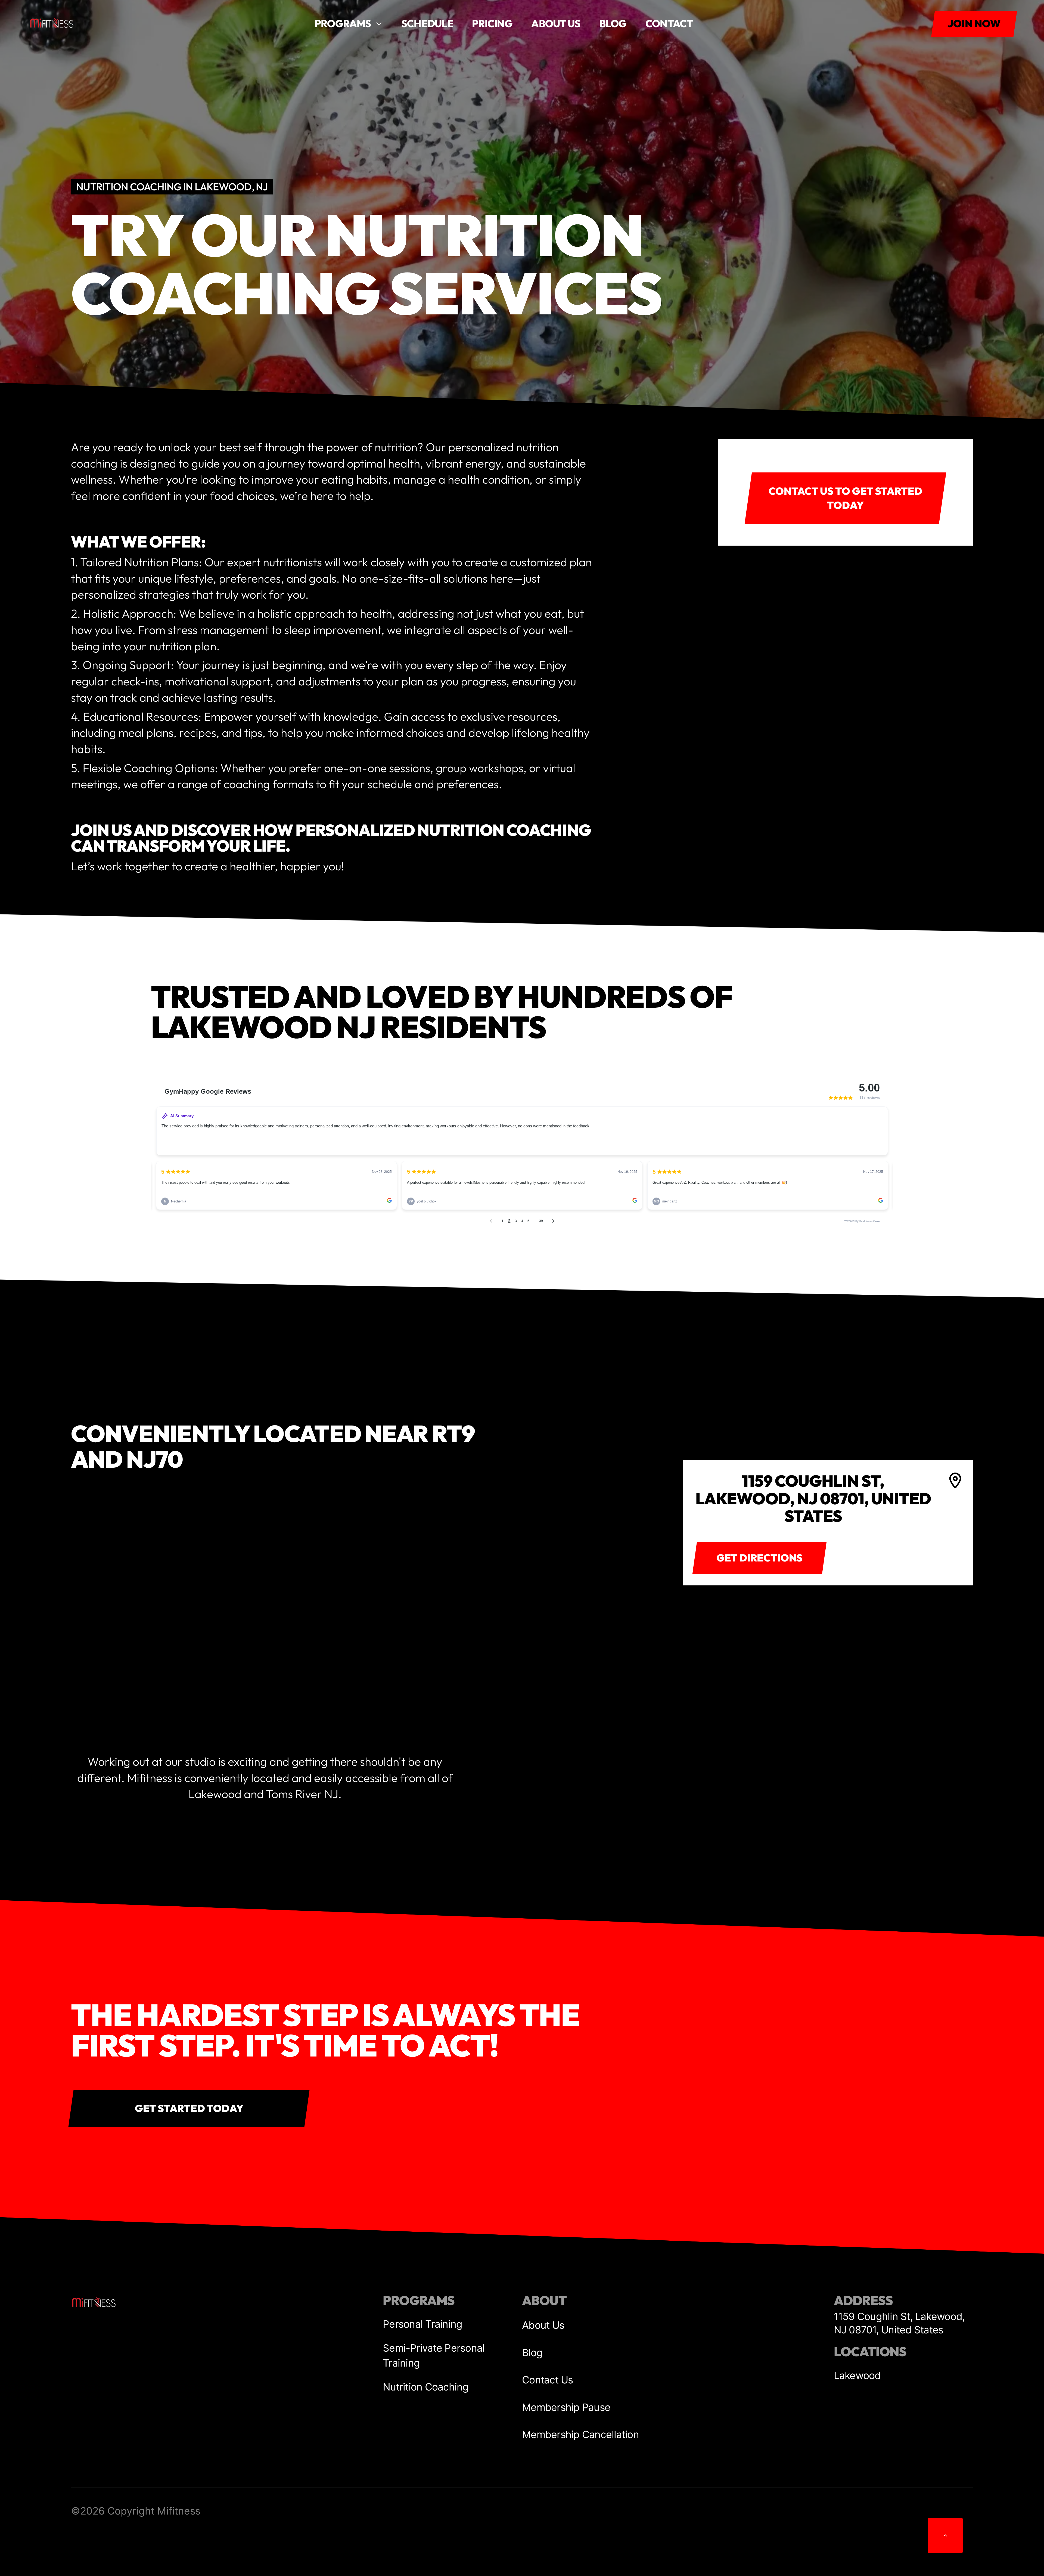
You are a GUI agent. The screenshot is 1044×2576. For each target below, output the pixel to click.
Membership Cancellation (580, 2434)
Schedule (427, 24)
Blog (613, 24)
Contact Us (548, 2380)
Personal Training (422, 2324)
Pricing (492, 24)
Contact (669, 24)
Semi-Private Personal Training (434, 2355)
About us (556, 24)
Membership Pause (566, 2407)
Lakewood (857, 2375)
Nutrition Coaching (426, 2387)
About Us (543, 2325)
